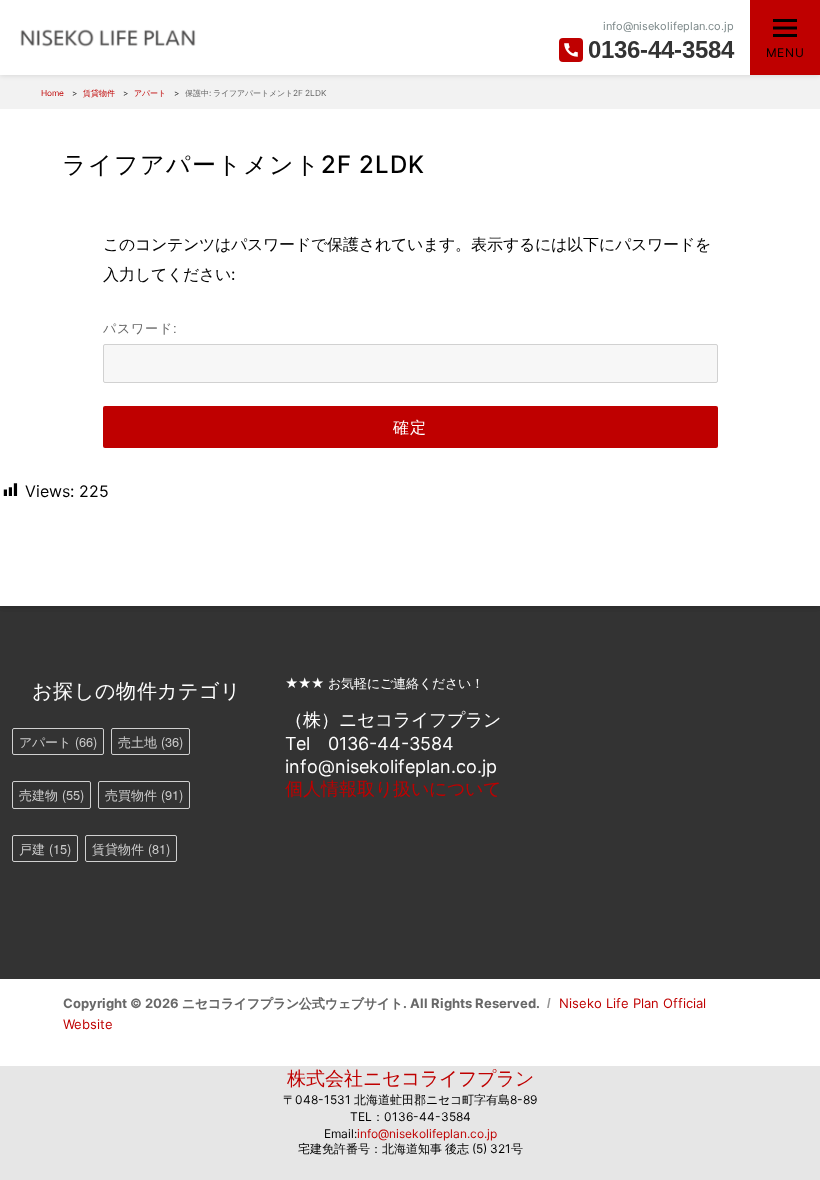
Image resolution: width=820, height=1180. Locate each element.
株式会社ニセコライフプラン (410, 1078)
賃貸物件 (131, 848)
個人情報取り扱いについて (393, 788)
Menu (785, 52)
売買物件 (144, 794)
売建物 (51, 794)
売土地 (150, 741)
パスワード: (140, 327)
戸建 (45, 848)
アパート (58, 741)
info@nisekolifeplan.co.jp (427, 1133)
